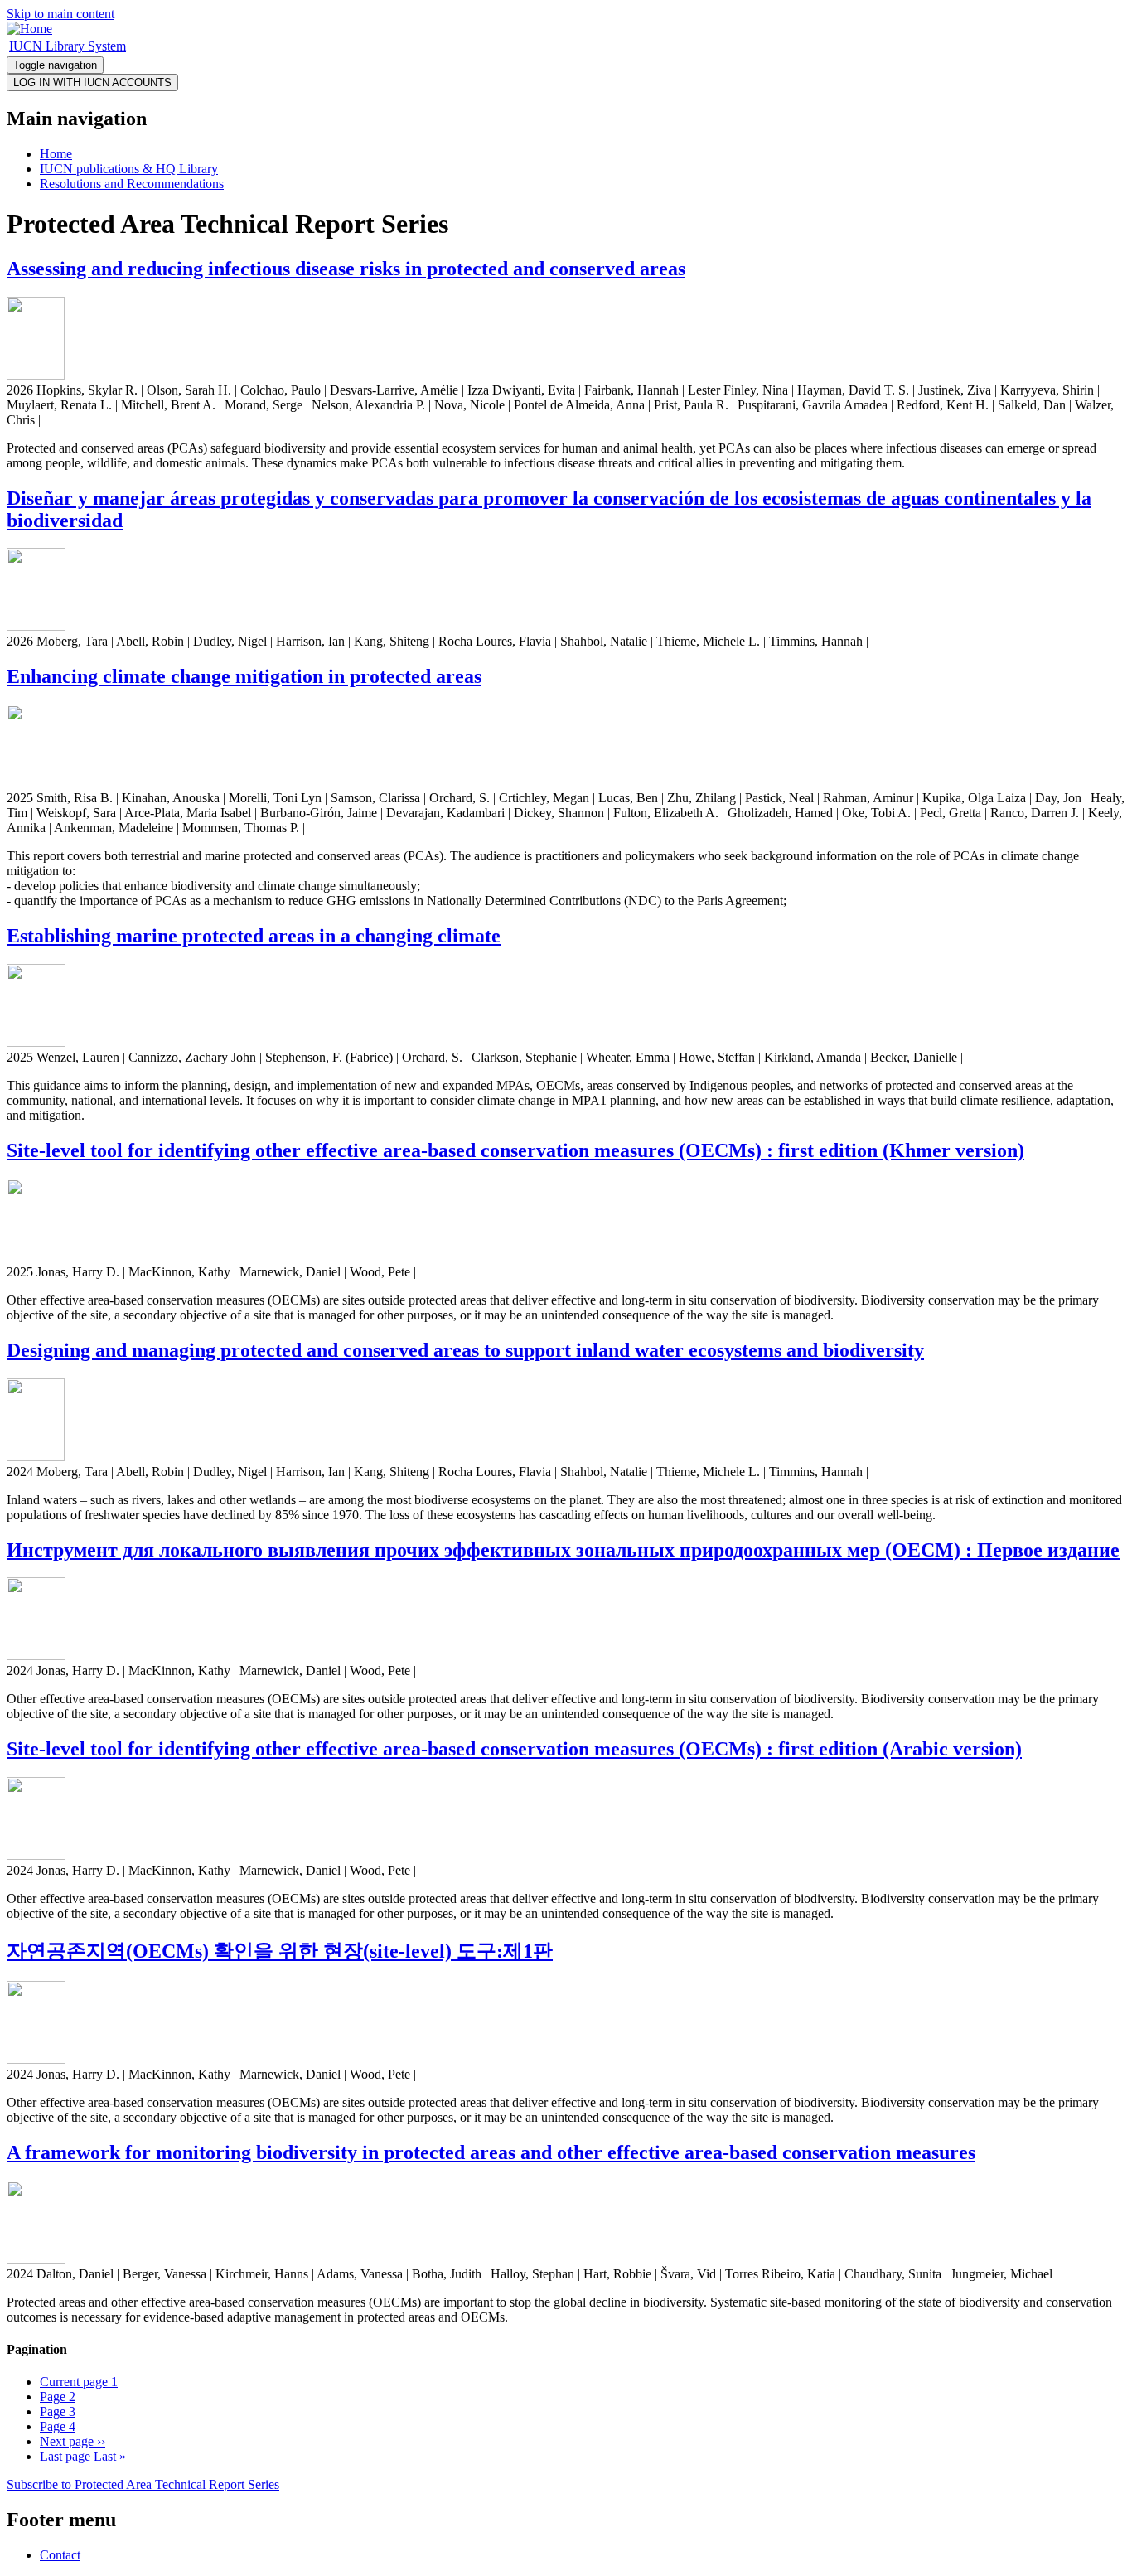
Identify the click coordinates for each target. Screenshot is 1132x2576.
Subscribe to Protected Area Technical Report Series (143, 2484)
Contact (60, 2555)
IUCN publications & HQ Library (129, 169)
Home (56, 154)
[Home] (29, 29)
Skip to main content (60, 14)
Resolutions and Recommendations (132, 184)
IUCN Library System (68, 46)
